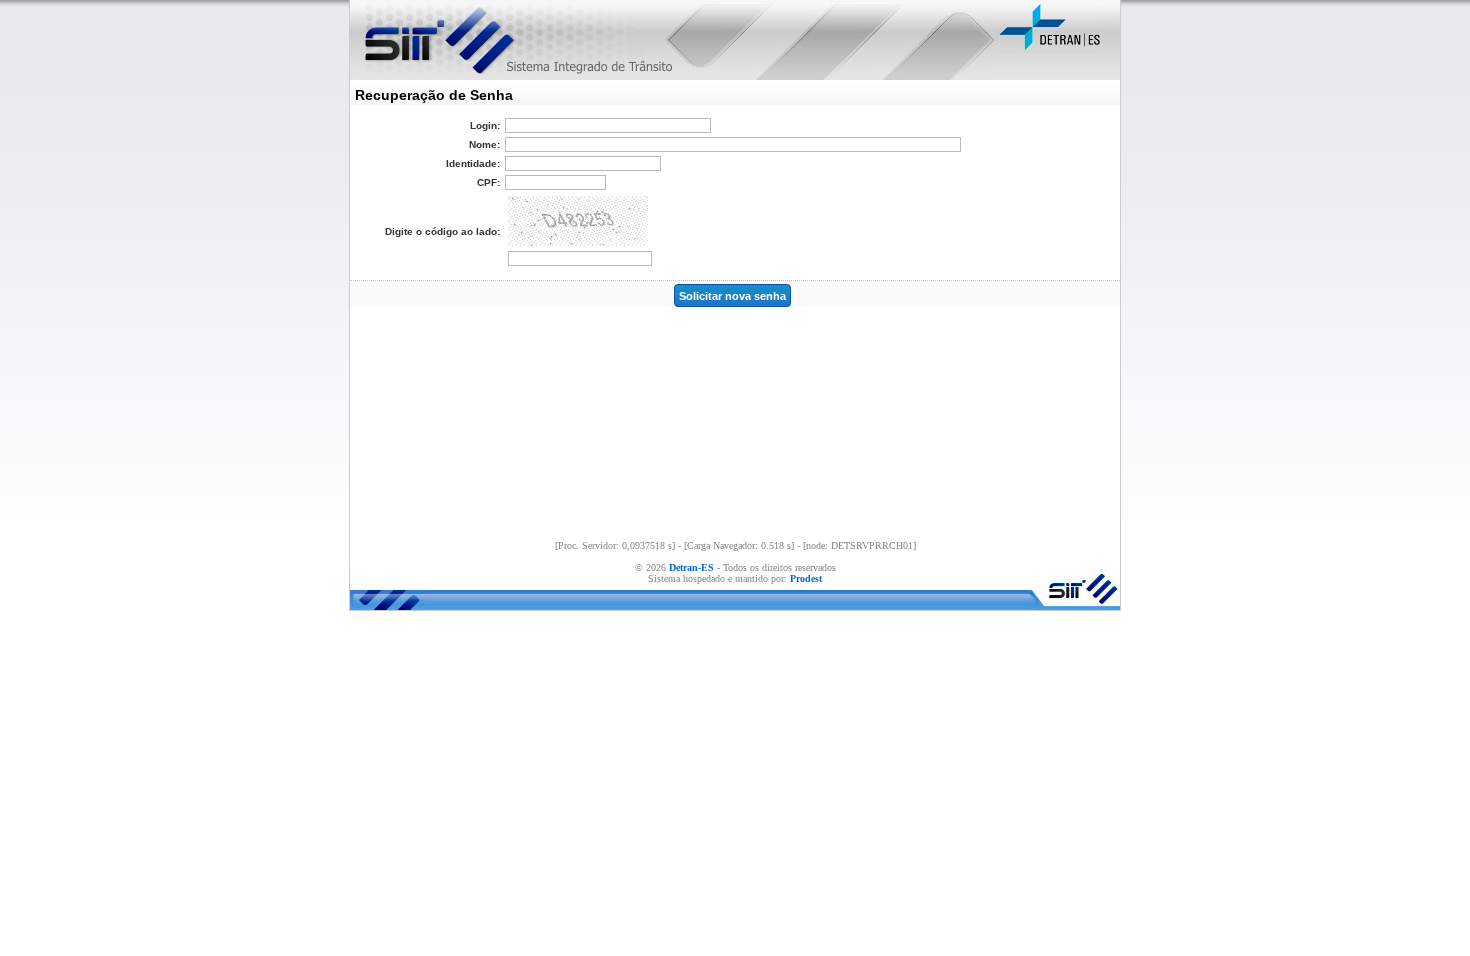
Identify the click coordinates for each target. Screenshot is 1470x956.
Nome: (484, 144)
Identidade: (473, 163)
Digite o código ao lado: (442, 231)
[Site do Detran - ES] (1056, 49)
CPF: (488, 182)
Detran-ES (691, 567)
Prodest (806, 578)
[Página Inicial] (433, 40)
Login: (485, 125)
